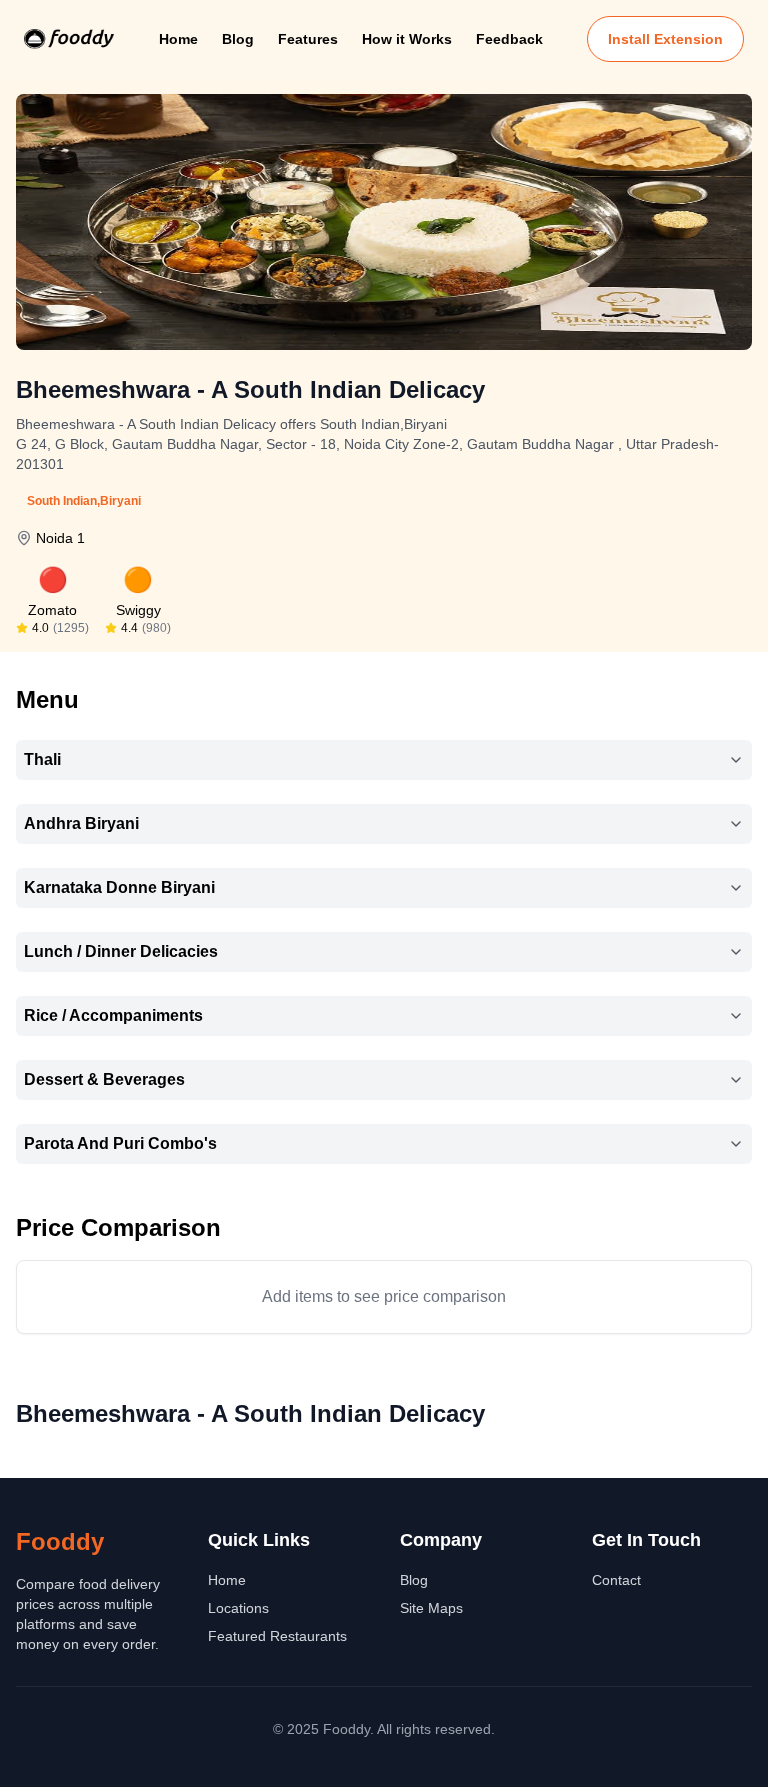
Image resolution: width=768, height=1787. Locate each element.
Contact (616, 1580)
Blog (238, 39)
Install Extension (665, 39)
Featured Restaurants (277, 1636)
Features (308, 39)
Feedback (509, 39)
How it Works (407, 39)
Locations (238, 1608)
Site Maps (431, 1608)
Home (178, 39)
